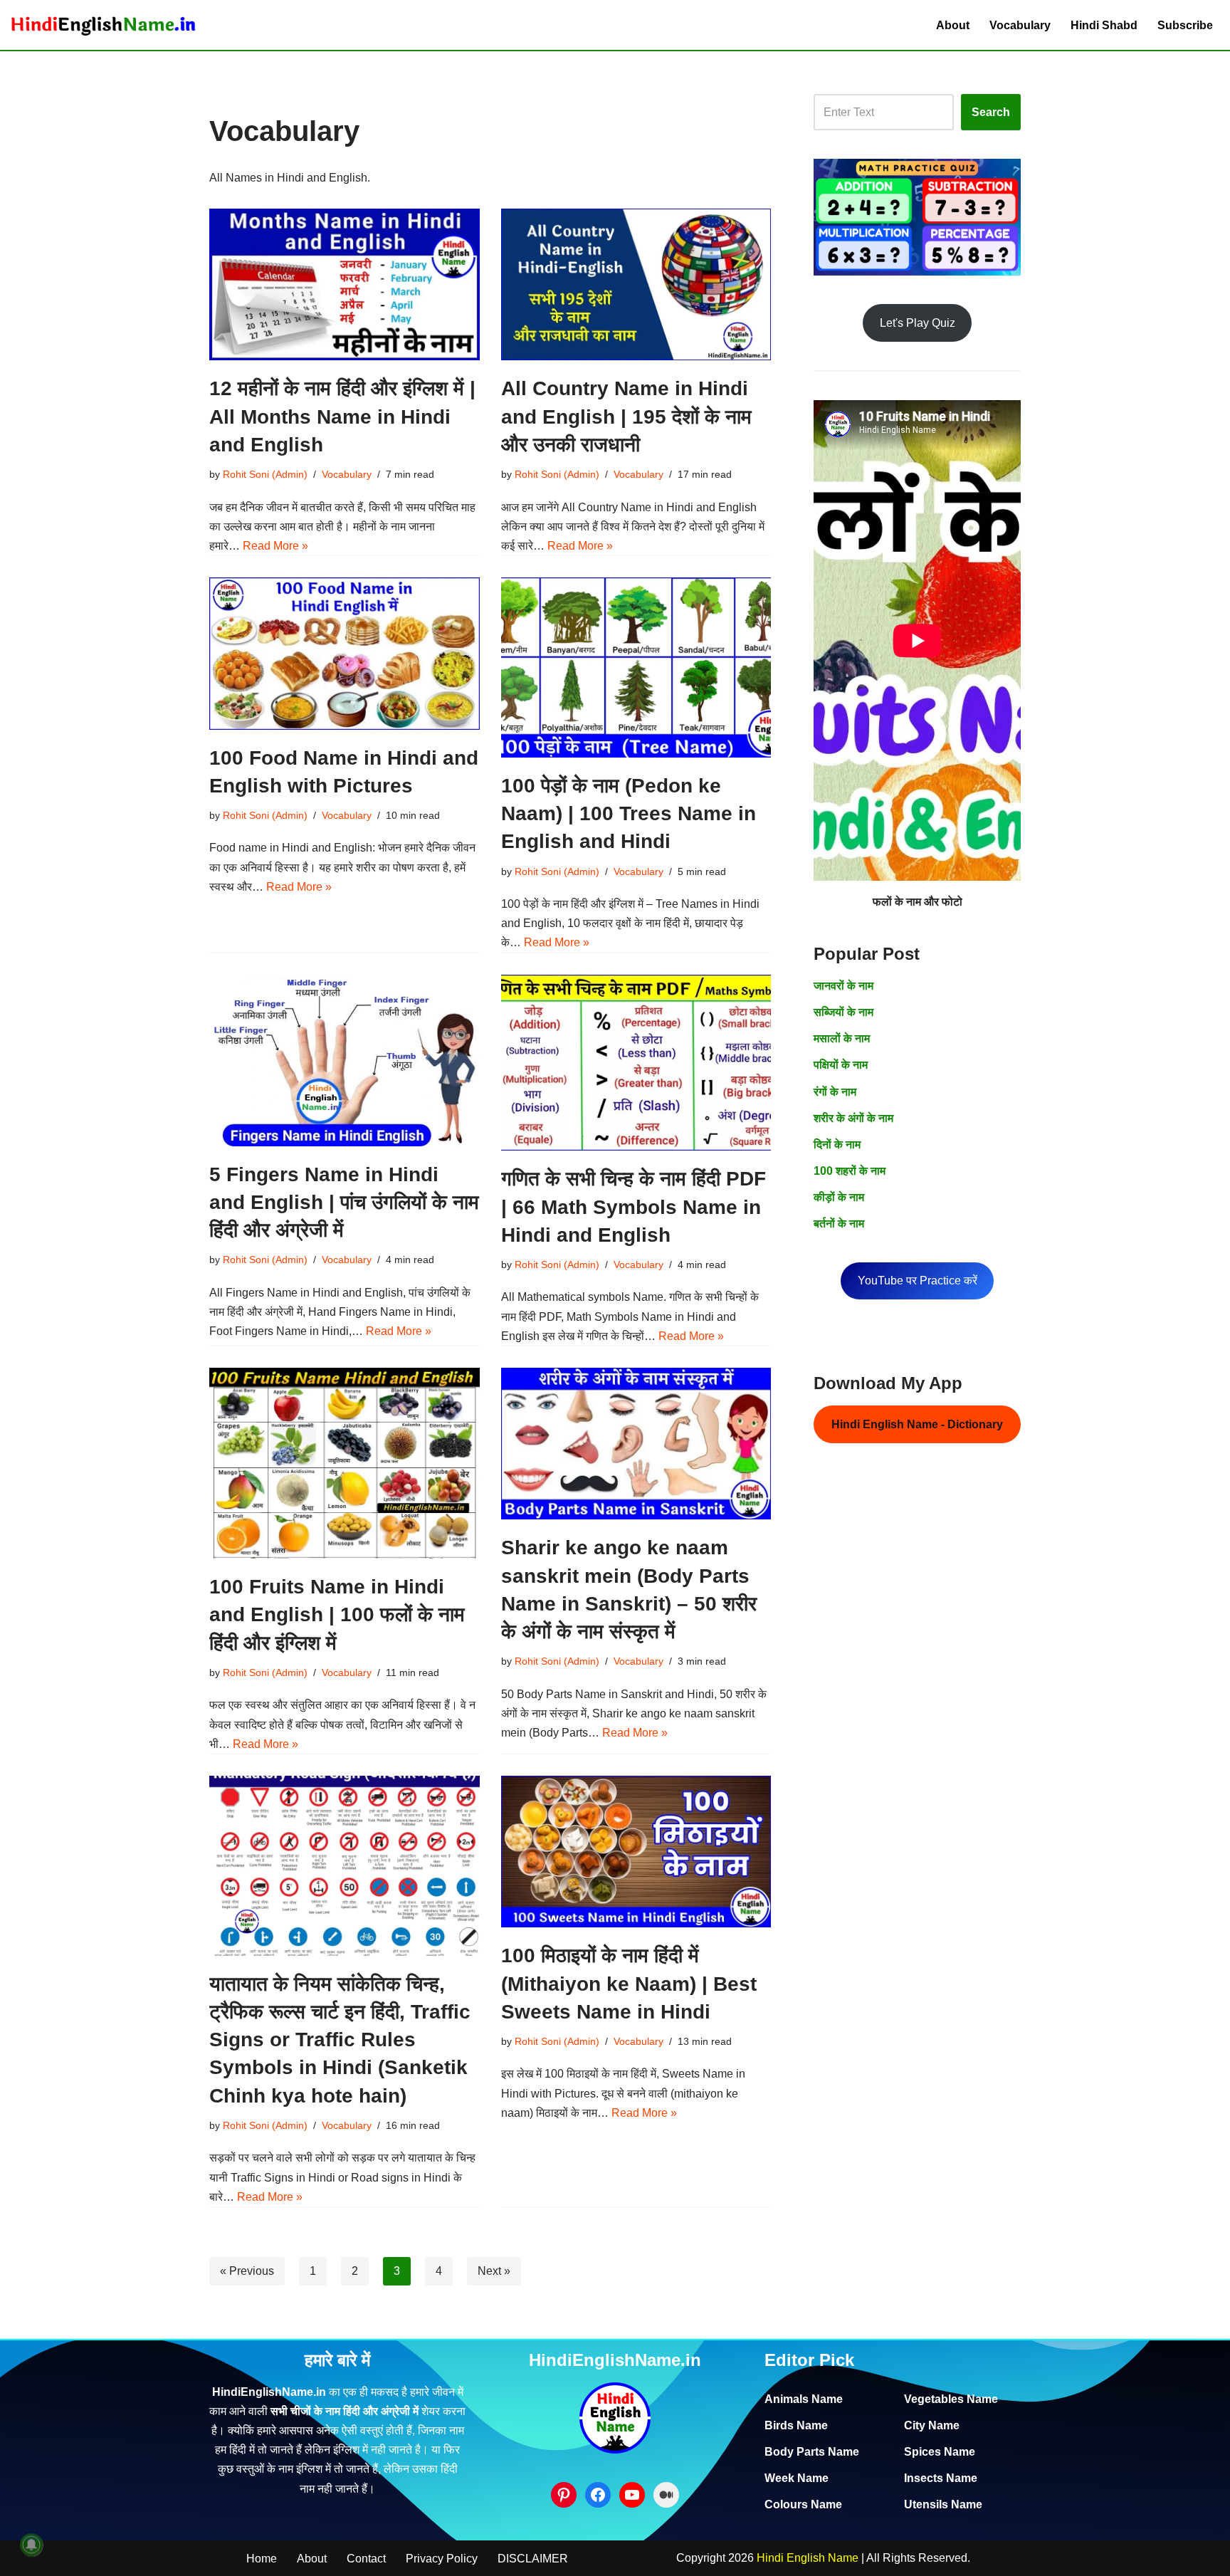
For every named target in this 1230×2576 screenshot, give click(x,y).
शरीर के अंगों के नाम (853, 1118)
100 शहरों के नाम (850, 1171)
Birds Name (796, 2425)
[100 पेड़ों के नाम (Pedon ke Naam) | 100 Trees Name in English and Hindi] (636, 667)
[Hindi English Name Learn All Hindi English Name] (103, 25)
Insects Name (941, 2478)
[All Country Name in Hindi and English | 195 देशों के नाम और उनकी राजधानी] (636, 284)
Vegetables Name (951, 2399)
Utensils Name (943, 2504)
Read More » (275, 546)
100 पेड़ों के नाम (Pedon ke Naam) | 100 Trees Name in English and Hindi (629, 813)
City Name (932, 2425)
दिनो (822, 1145)
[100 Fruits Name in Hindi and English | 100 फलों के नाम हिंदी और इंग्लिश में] (345, 1463)
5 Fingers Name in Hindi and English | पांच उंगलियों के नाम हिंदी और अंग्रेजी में (344, 1202)
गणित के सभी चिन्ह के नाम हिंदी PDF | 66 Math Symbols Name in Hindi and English (634, 1206)
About (953, 25)
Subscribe (1185, 25)
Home (262, 2559)
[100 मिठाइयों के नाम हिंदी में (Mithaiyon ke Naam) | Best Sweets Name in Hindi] (636, 1852)
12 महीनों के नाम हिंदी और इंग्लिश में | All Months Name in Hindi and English (342, 416)
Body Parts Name (812, 2452)
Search (991, 112)
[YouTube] (632, 2495)
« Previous (247, 2271)
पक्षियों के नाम (841, 1065)
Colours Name (803, 2504)
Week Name (797, 2478)
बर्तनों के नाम (839, 1224)
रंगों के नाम (835, 1092)
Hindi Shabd (1104, 25)
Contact (366, 2559)
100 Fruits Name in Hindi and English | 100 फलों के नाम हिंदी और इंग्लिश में (337, 1614)
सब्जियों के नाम (843, 1012)
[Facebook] (598, 2495)
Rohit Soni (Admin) (265, 474)
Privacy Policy (442, 2559)
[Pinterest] (564, 2495)
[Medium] (666, 2495)
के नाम (846, 1145)
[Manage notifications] (31, 2545)
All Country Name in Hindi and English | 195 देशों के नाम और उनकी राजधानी (626, 416)
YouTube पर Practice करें (918, 1281)
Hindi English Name (808, 2558)
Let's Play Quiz (918, 323)
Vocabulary (1020, 25)
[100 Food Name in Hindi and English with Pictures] (345, 653)
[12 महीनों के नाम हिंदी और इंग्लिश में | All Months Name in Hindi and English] (345, 284)
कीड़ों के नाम (839, 1197)
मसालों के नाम (842, 1038)
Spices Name (940, 2452)
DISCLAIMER (533, 2559)
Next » (494, 2271)
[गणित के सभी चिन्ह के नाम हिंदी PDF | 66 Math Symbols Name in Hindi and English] (636, 1063)
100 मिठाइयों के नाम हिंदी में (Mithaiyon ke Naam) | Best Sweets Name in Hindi (629, 1983)
